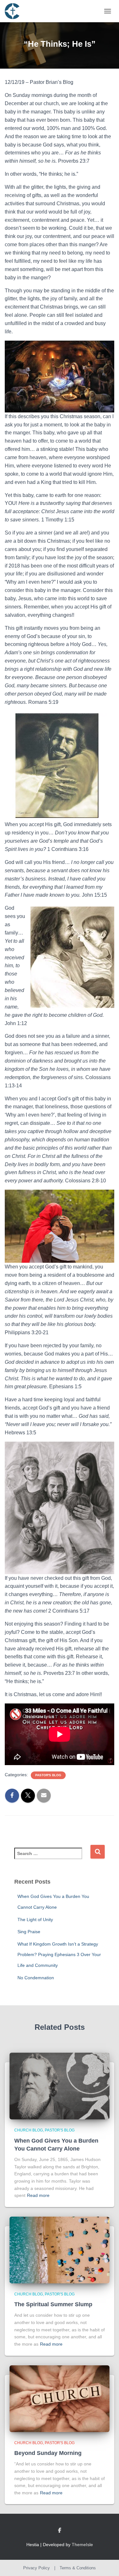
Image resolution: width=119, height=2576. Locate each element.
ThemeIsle (82, 2545)
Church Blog (29, 2130)
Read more (38, 2195)
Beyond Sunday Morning (48, 2453)
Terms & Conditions (78, 2568)
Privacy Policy (36, 2568)
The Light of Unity (35, 1920)
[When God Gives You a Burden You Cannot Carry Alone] (60, 2086)
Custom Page (60, 2531)
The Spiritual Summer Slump (53, 2304)
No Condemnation (36, 1978)
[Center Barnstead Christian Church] (14, 11)
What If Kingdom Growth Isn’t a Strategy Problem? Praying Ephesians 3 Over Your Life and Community (59, 1955)
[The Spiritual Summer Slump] (60, 2250)
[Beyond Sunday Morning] (60, 2398)
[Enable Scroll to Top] (106, 2563)
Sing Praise (29, 1932)
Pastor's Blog (48, 1775)
